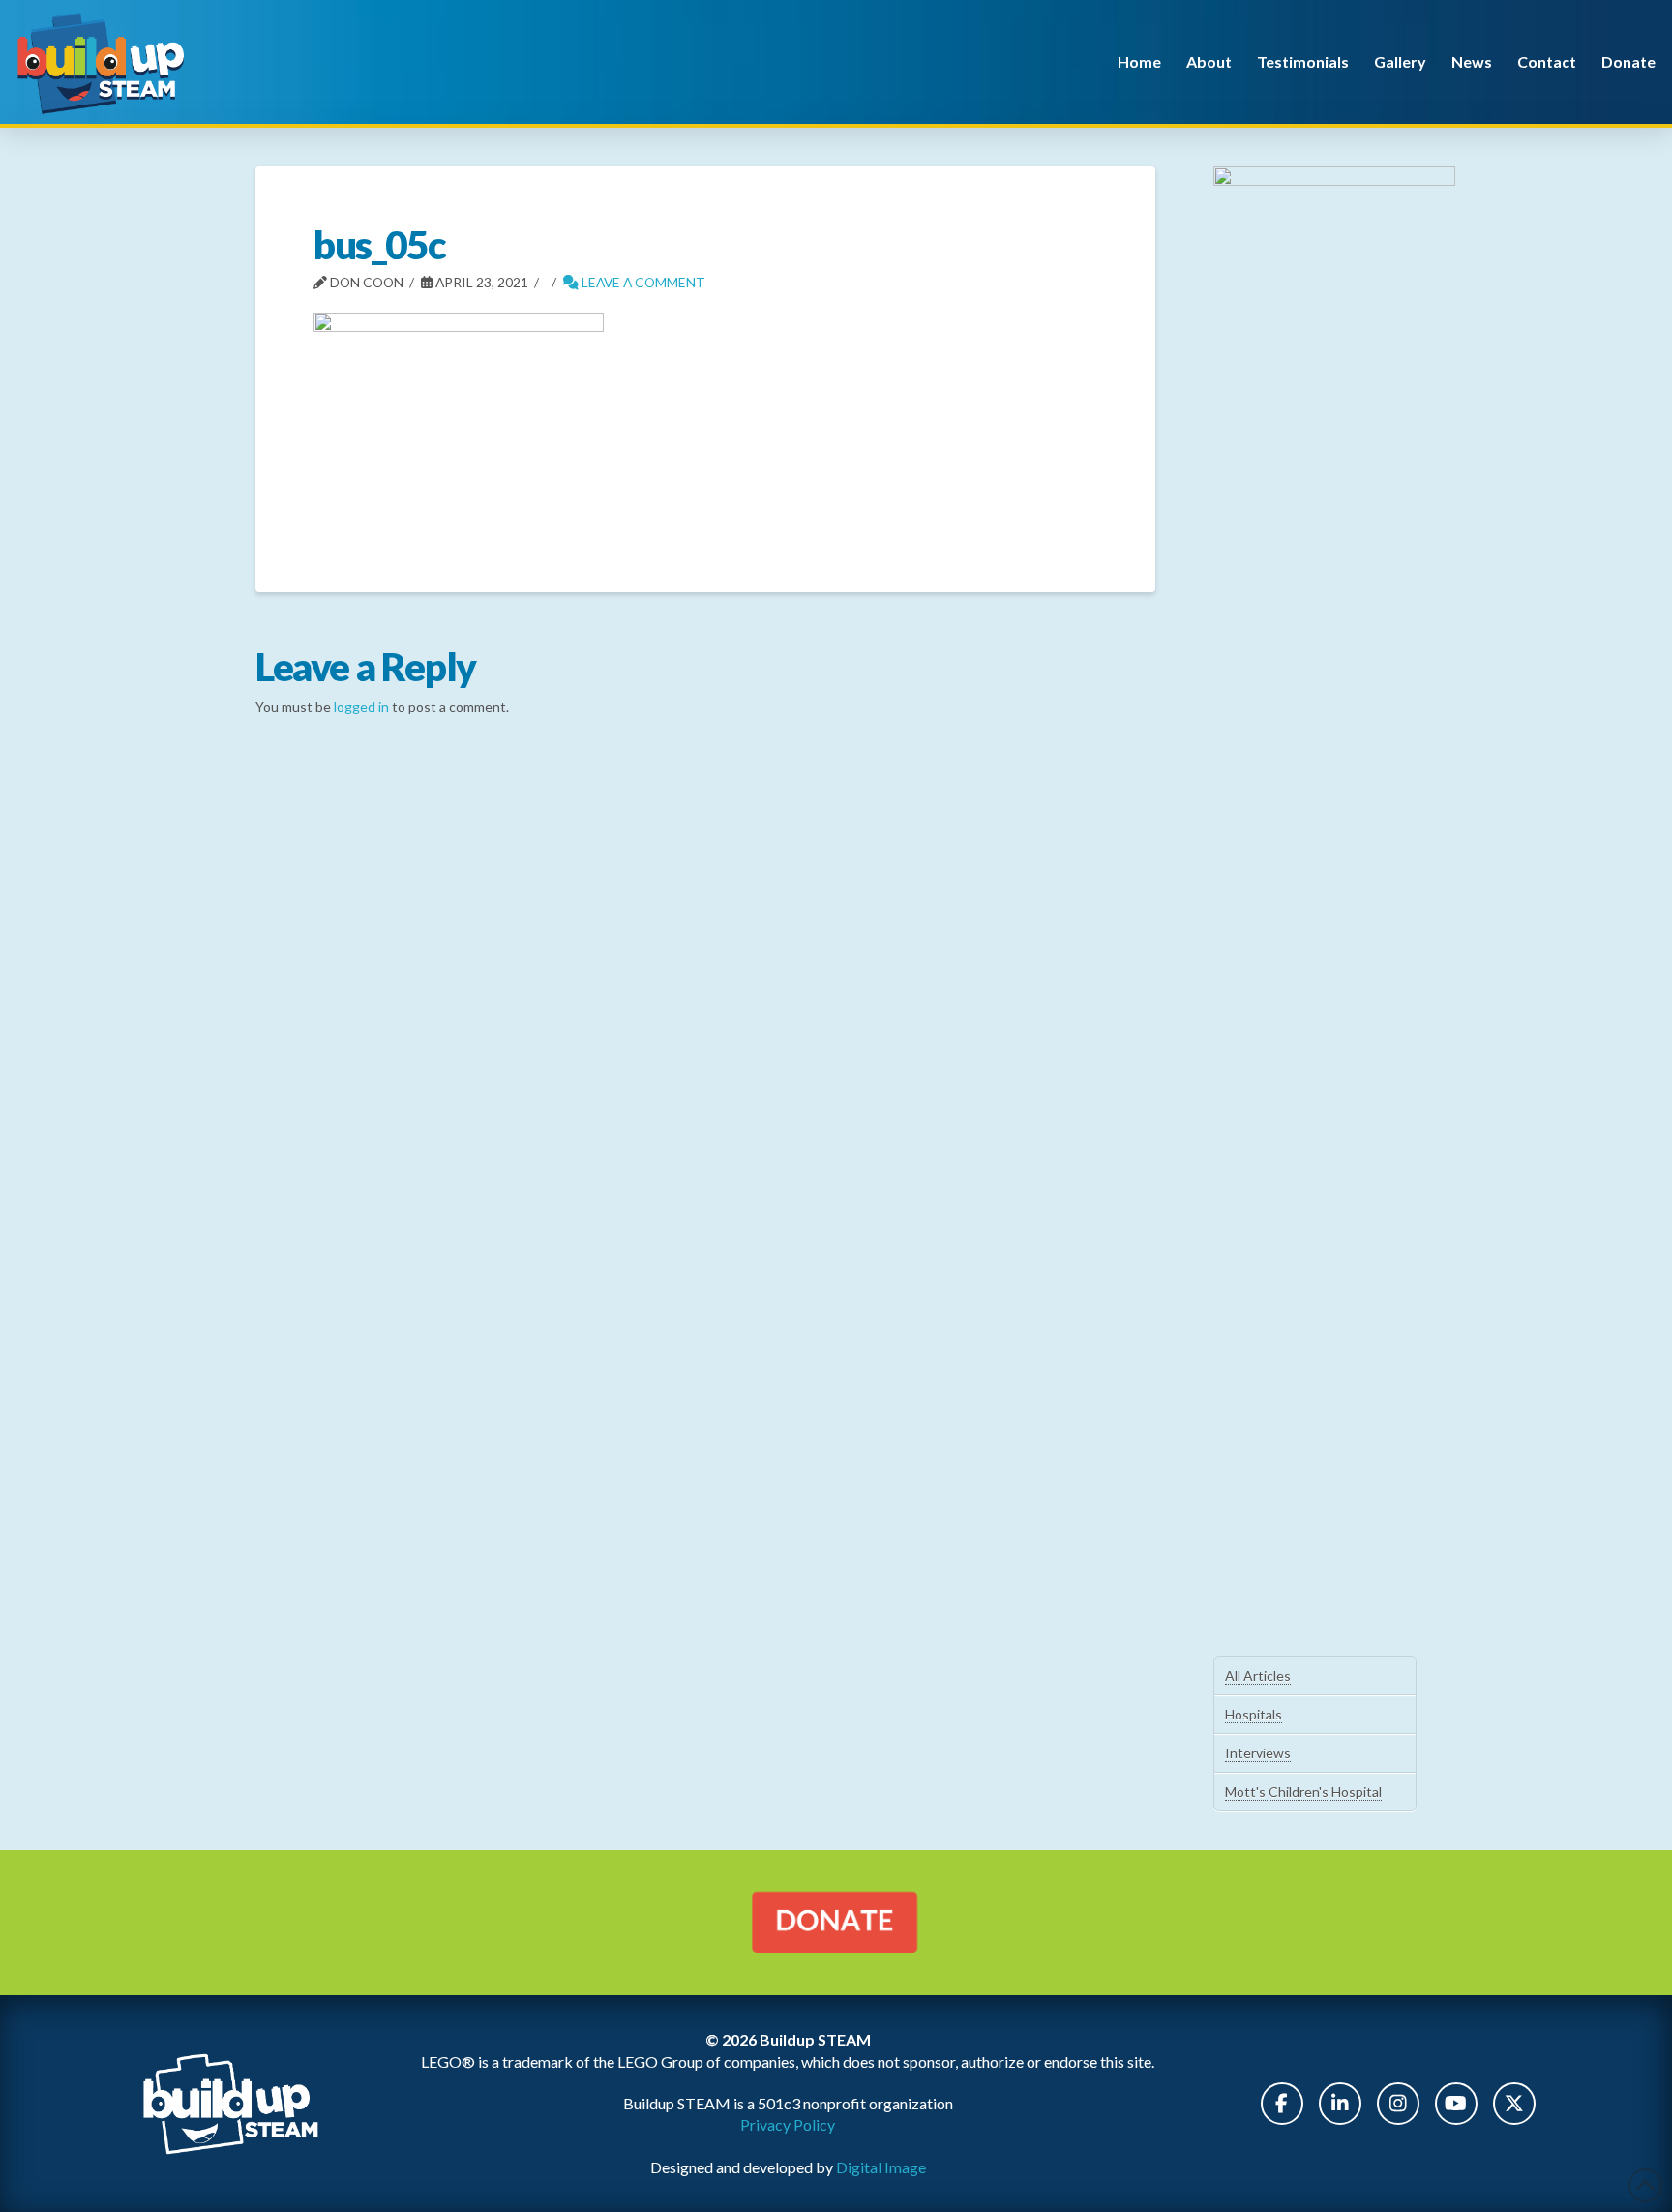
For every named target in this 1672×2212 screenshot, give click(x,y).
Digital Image (881, 2167)
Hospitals (1254, 1714)
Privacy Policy (788, 2124)
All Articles (1258, 1675)
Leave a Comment (642, 282)
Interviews (1258, 1753)
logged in (361, 707)
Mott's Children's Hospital (1303, 1792)
